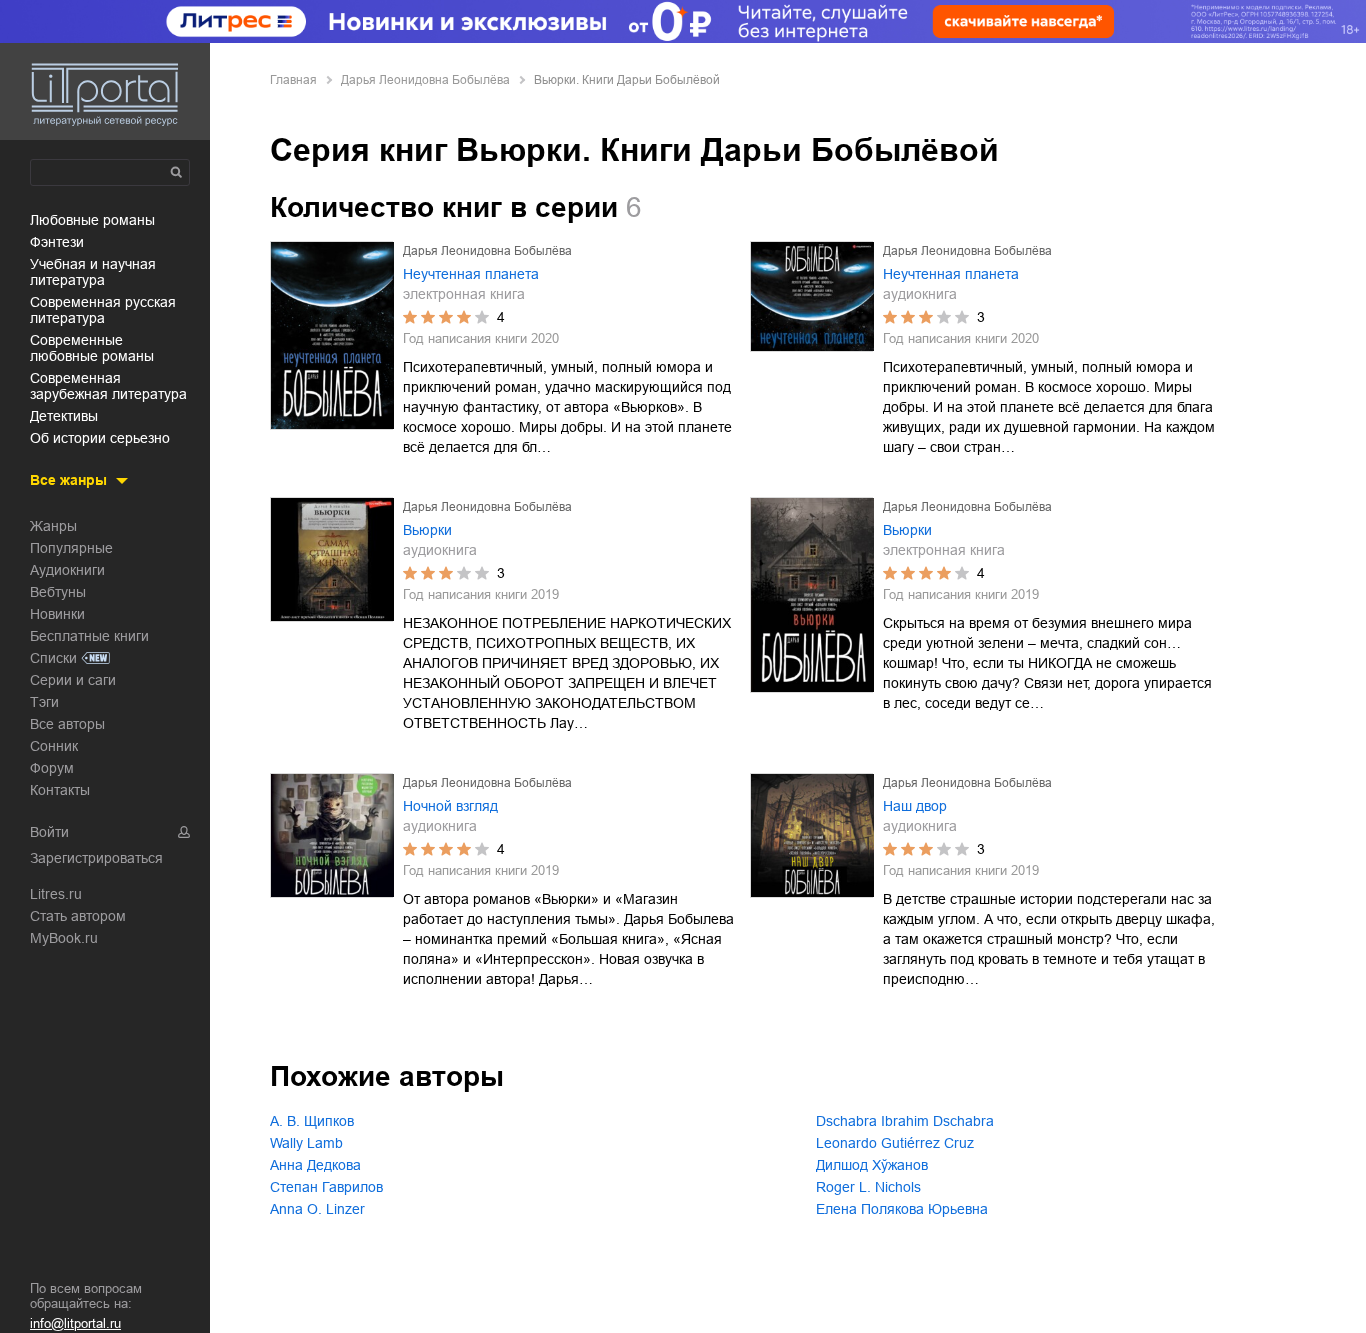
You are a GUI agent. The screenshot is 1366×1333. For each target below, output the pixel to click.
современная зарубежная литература (108, 386)
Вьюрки (427, 530)
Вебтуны (58, 592)
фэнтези (57, 242)
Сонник (54, 746)
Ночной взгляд (450, 806)
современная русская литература (103, 310)
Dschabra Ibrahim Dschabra (905, 1121)
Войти (49, 832)
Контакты (60, 790)
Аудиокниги (67, 570)
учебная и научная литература (93, 272)
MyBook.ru (64, 938)
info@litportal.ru (75, 1323)
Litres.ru (56, 894)
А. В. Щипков (312, 1121)
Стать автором (78, 916)
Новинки (57, 614)
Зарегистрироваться (96, 858)
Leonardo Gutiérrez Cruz (895, 1143)
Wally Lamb (306, 1143)
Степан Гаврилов (326, 1187)
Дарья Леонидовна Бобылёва (425, 80)
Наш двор (915, 806)
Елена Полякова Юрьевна (902, 1209)
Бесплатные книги (89, 636)
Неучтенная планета (471, 274)
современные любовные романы (92, 348)
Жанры (53, 526)
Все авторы (67, 724)
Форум (52, 768)
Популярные (71, 548)
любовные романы (92, 220)
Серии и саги (73, 680)
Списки (53, 658)
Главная (293, 80)
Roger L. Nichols (868, 1187)
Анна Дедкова (315, 1165)
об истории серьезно (100, 438)
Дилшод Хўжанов (872, 1165)
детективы (64, 416)
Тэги (44, 702)
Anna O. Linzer (317, 1209)
